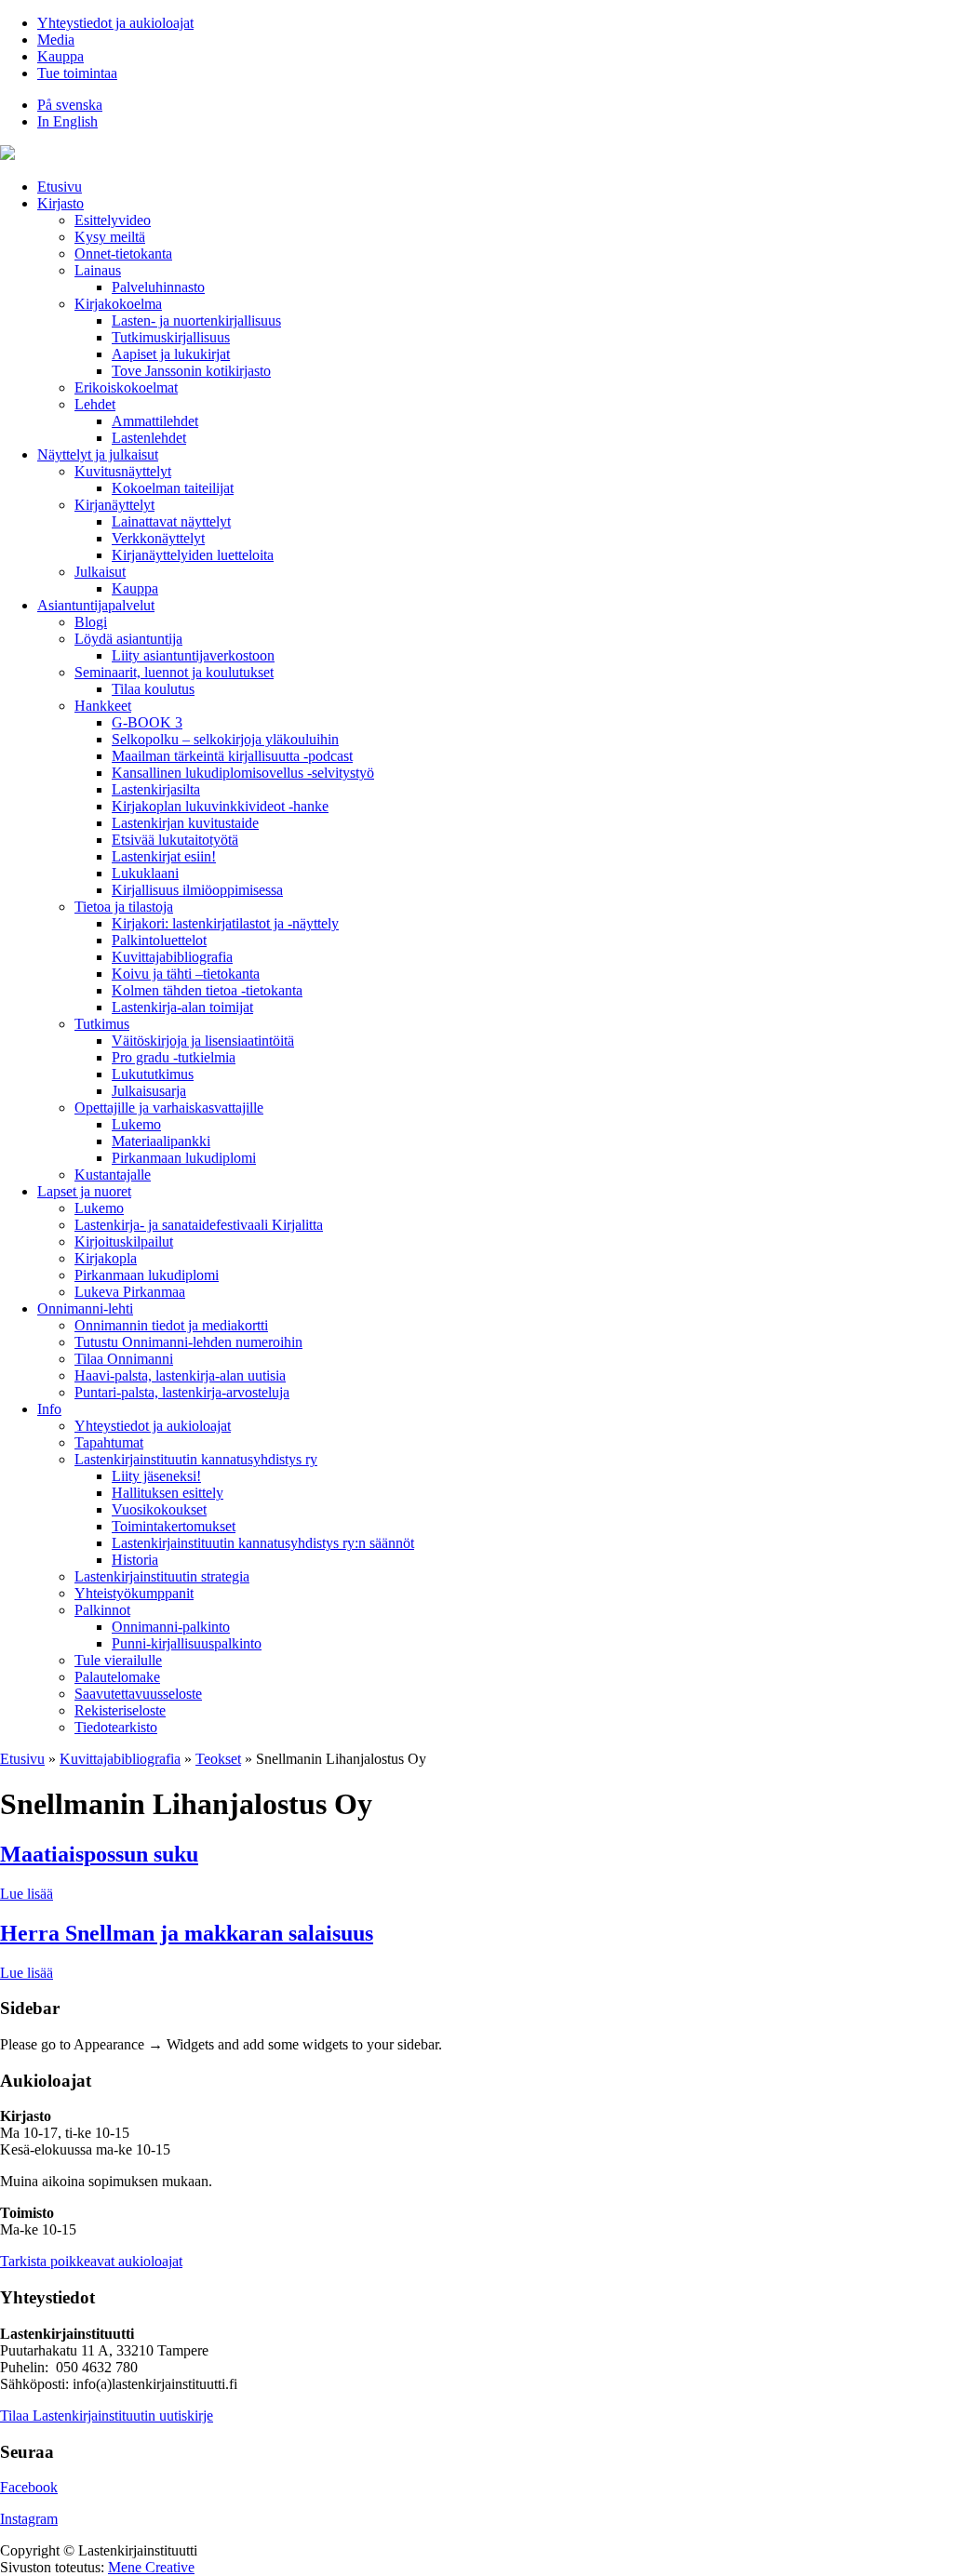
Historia (135, 1560)
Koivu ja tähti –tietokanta (186, 974)
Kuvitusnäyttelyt (123, 471)
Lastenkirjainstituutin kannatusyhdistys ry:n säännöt (263, 1543)
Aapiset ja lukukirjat (171, 354)
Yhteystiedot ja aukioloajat (115, 23)
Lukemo (136, 1124)
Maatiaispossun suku (99, 1854)
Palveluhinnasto (158, 287)
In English (67, 121)
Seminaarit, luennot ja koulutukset (174, 672)
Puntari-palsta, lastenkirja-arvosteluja (182, 1392)
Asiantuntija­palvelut (96, 605)
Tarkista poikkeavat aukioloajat (91, 2261)
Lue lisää (27, 1894)
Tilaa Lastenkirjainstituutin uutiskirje (107, 2416)
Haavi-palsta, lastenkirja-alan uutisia (180, 1375)
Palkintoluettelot (159, 940)
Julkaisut (100, 572)
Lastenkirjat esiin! (164, 856)
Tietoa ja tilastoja (124, 907)
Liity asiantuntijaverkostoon (193, 655)
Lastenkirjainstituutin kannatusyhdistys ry (196, 1459)
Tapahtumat (109, 1442)
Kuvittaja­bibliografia (172, 957)
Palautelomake (117, 1677)
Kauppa (60, 56)
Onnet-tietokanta (123, 254)
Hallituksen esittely (168, 1493)
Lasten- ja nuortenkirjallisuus (196, 320)
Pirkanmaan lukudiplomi (184, 1158)
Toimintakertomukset (174, 1526)
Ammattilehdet (155, 421)
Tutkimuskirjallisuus (171, 337)
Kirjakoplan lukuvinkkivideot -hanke (220, 806)
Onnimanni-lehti (85, 1308)
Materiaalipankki (161, 1141)
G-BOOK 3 (147, 722)
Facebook (29, 2487)
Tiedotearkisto (116, 1727)
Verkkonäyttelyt (158, 538)
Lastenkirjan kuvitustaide (185, 823)
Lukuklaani (145, 873)
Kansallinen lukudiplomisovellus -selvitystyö (243, 773)
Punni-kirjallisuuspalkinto (187, 1643)
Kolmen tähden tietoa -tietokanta (207, 990)
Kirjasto (60, 203)
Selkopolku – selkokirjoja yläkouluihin (225, 739)
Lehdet (95, 404)
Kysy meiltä (110, 237)
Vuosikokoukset (159, 1509)
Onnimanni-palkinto (171, 1627)
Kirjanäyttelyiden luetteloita (193, 555)
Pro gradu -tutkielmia (174, 1057)
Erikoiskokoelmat (126, 387)
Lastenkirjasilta (156, 789)
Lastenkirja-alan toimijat (182, 1007)
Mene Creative (151, 2567)
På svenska (70, 105)
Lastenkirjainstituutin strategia (162, 1576)
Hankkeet (103, 706)
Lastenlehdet (149, 438)
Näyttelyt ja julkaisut (98, 454)
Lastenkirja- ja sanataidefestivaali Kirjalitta (199, 1225)
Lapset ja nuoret (84, 1191)
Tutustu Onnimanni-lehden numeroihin (188, 1342)
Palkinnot (102, 1610)
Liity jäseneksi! (156, 1476)
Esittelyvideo (113, 220)
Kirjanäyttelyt (114, 505)
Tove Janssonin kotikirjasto (191, 371)
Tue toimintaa (77, 73)
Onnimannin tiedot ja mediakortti (171, 1325)
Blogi (91, 622)
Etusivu (60, 187)
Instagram (29, 2519)
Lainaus (98, 270)
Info (49, 1409)
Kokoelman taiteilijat (173, 488)
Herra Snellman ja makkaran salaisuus (187, 1933)
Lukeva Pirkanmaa (130, 1292)
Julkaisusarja (149, 1091)
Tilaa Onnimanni (124, 1359)
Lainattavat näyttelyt (171, 521)
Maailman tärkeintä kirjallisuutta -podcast (232, 756)
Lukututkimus (153, 1074)
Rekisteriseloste (120, 1710)
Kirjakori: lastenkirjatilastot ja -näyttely (225, 923)
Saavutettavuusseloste (138, 1694)
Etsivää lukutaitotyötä (175, 840)
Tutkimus (102, 1024)
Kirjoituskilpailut (124, 1241)
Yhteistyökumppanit (134, 1593)
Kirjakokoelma (118, 304)
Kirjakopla (106, 1258)
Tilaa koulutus (153, 689)
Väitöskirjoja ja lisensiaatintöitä (203, 1041)
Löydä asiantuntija (128, 639)
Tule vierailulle (118, 1660)
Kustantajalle (113, 1175)
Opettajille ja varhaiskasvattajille (169, 1108)
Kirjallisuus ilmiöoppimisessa (197, 890)
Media (56, 40)
